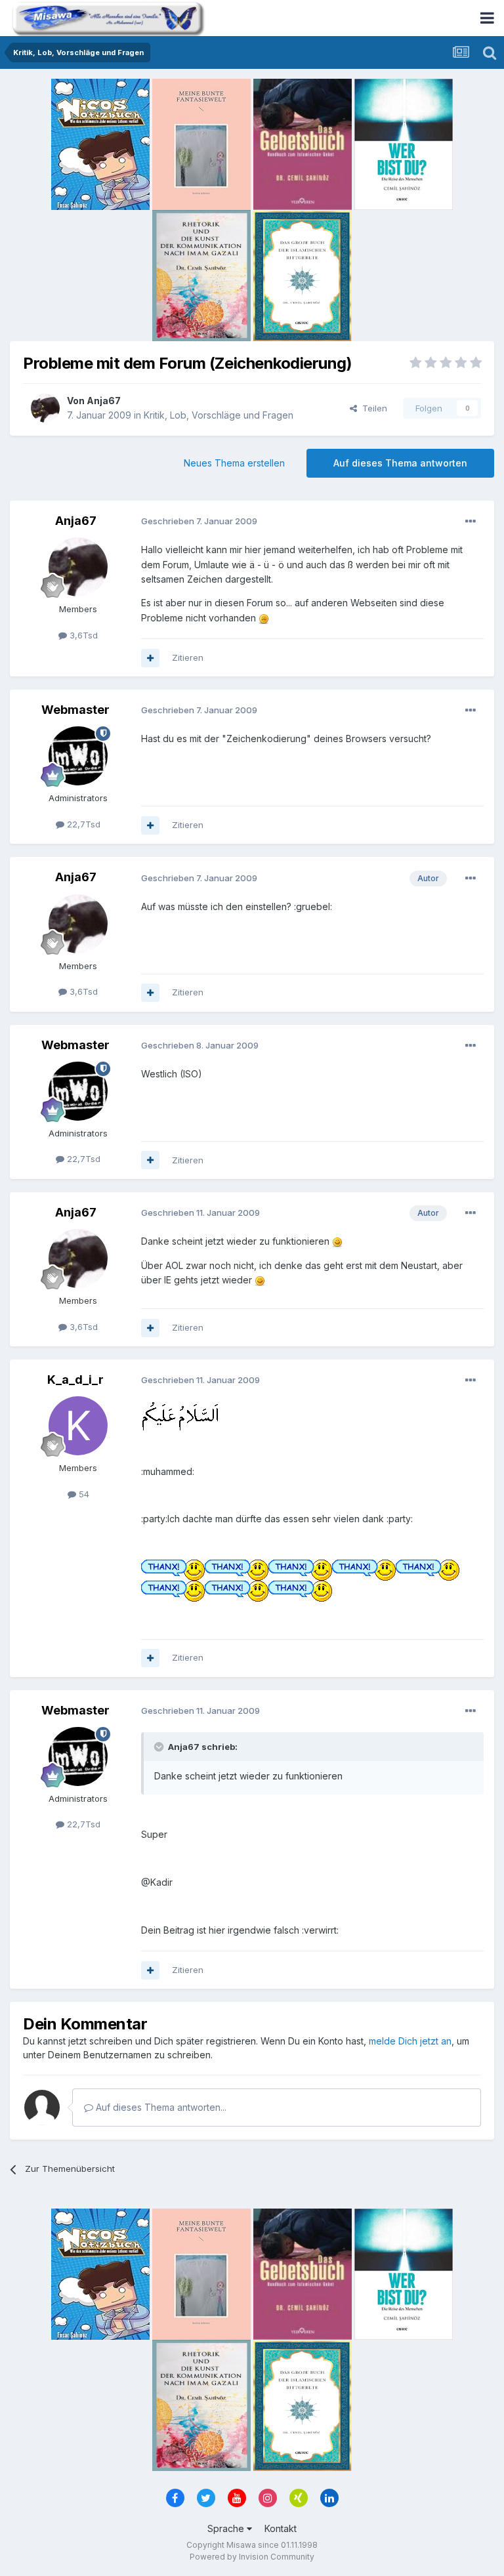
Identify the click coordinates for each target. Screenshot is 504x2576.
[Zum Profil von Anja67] (45, 408)
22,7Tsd (82, 824)
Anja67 (104, 401)
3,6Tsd (82, 635)
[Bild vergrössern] (264, 618)
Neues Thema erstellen (234, 463)
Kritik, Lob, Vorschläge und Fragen (219, 415)
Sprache (227, 2528)
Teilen (372, 408)
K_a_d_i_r (75, 1380)
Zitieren (188, 657)
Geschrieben (199, 521)
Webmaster (75, 710)
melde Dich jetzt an (410, 2041)
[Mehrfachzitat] (150, 658)
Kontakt (281, 2528)
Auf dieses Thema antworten (400, 463)
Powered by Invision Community (252, 2557)
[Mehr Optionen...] (471, 522)
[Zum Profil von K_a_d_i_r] (78, 1426)
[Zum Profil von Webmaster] (78, 756)
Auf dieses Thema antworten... (160, 2107)
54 (83, 1494)
